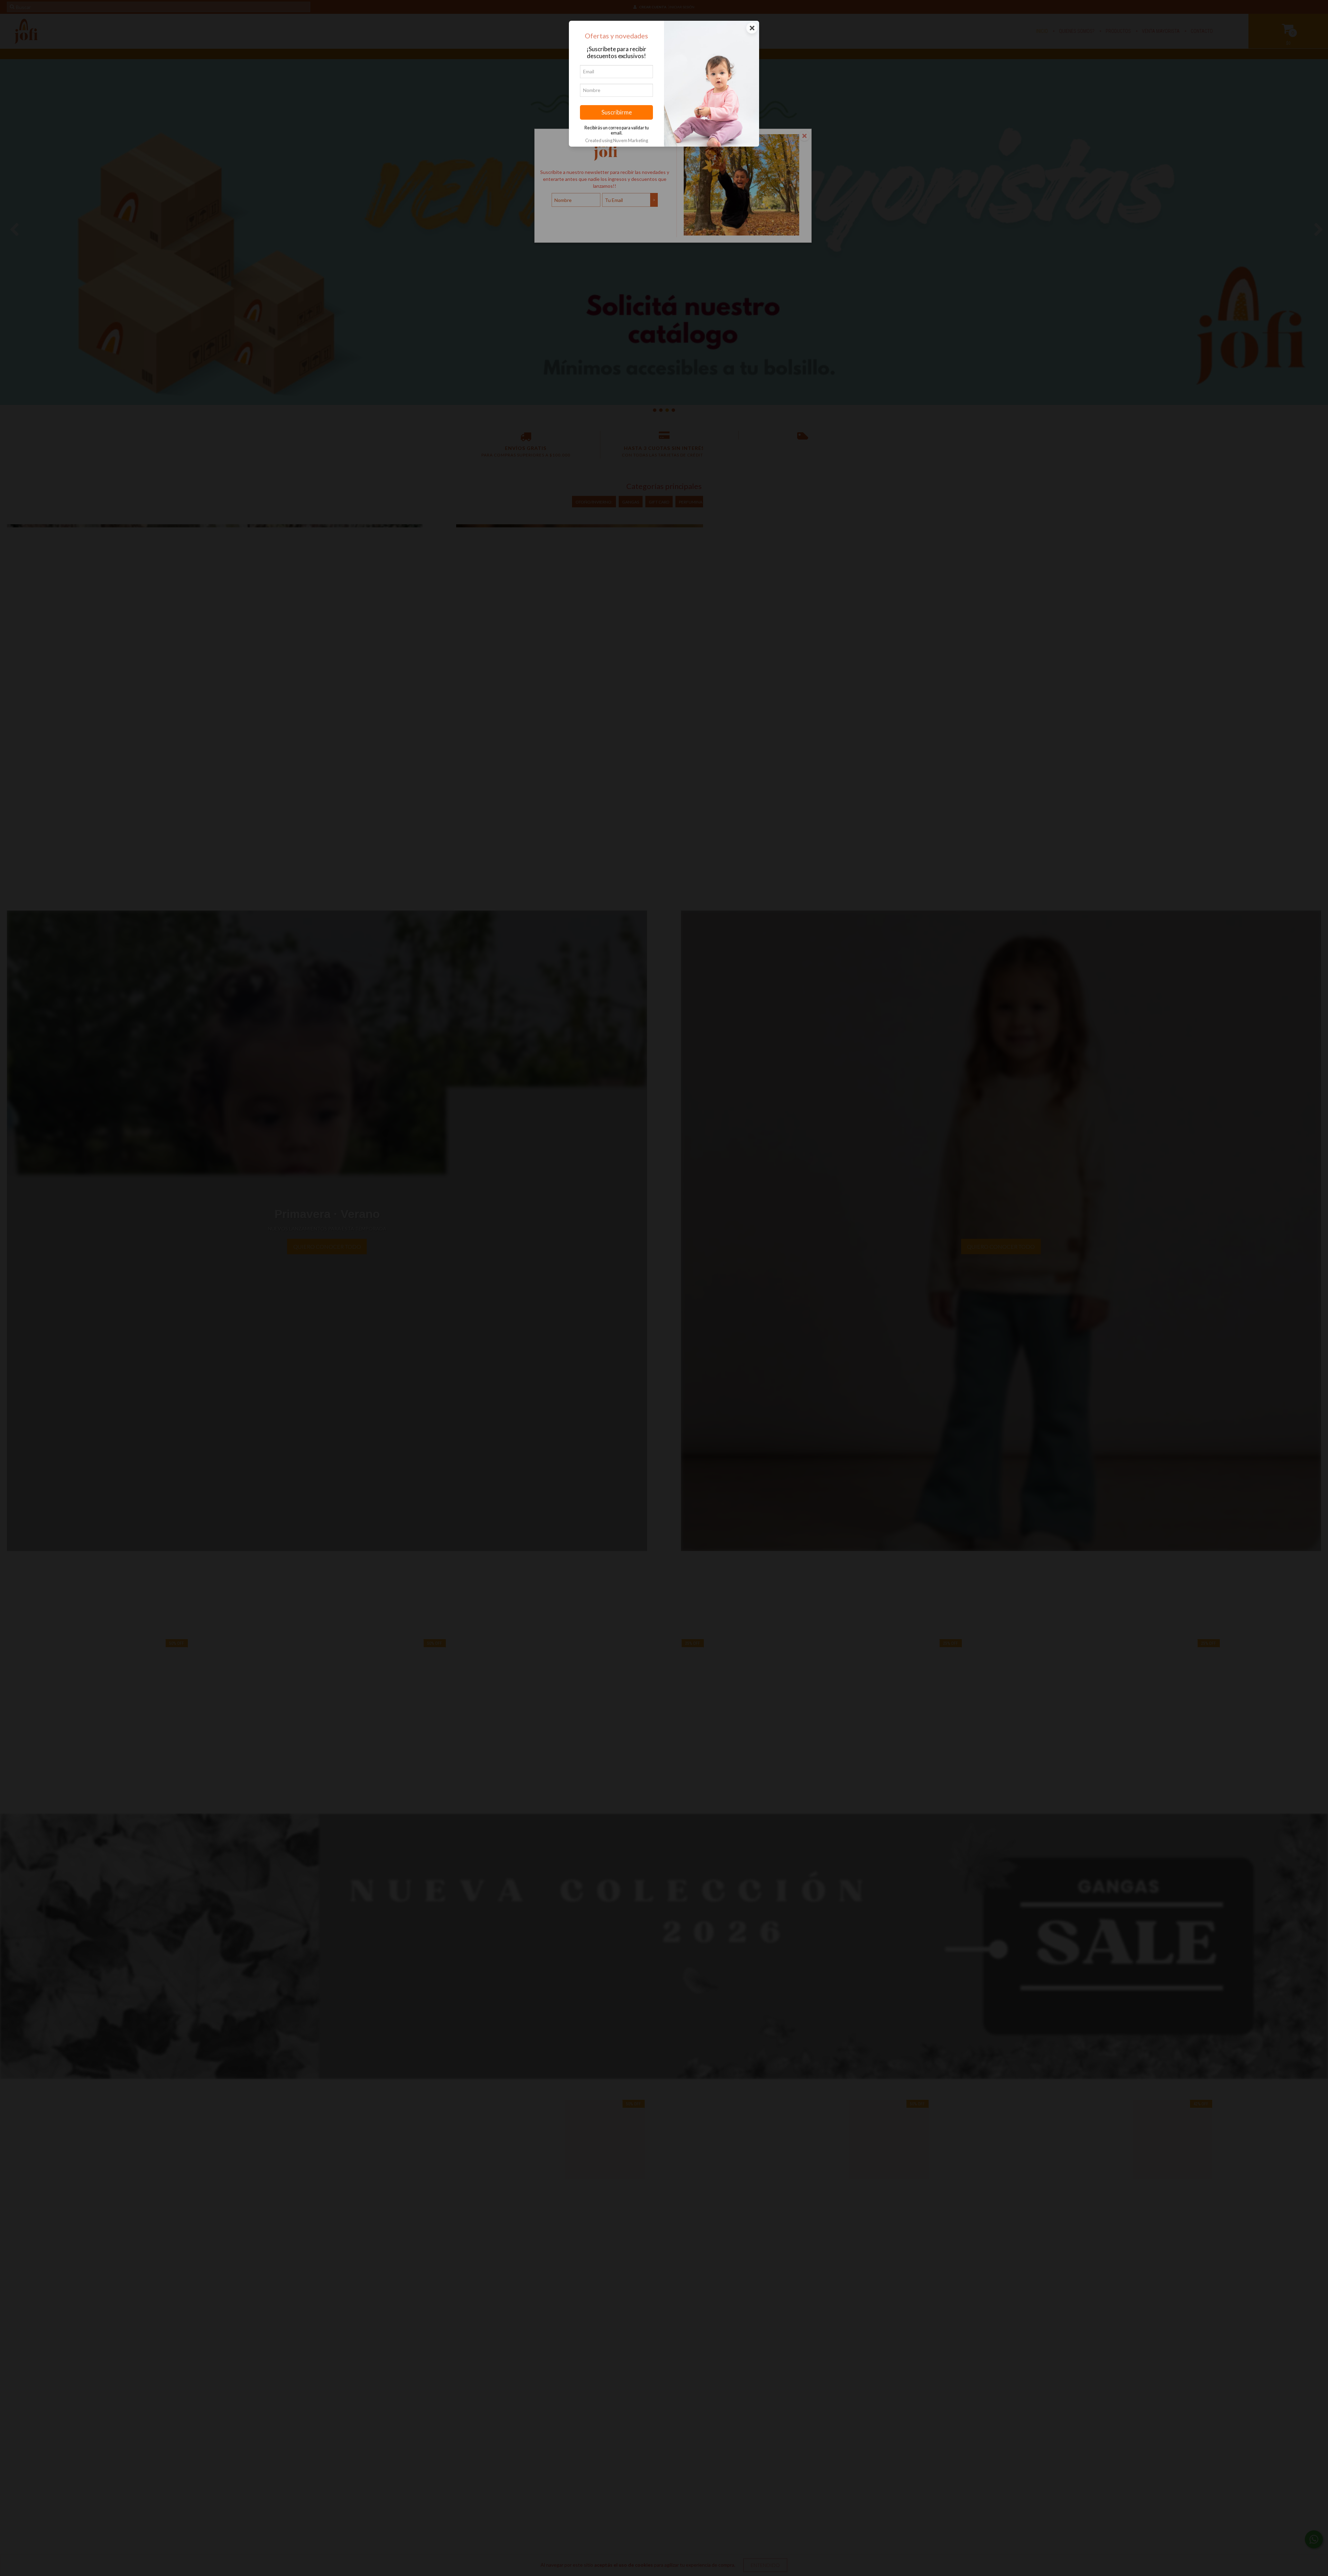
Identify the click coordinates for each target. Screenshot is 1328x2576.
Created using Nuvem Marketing (617, 140)
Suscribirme (617, 112)
